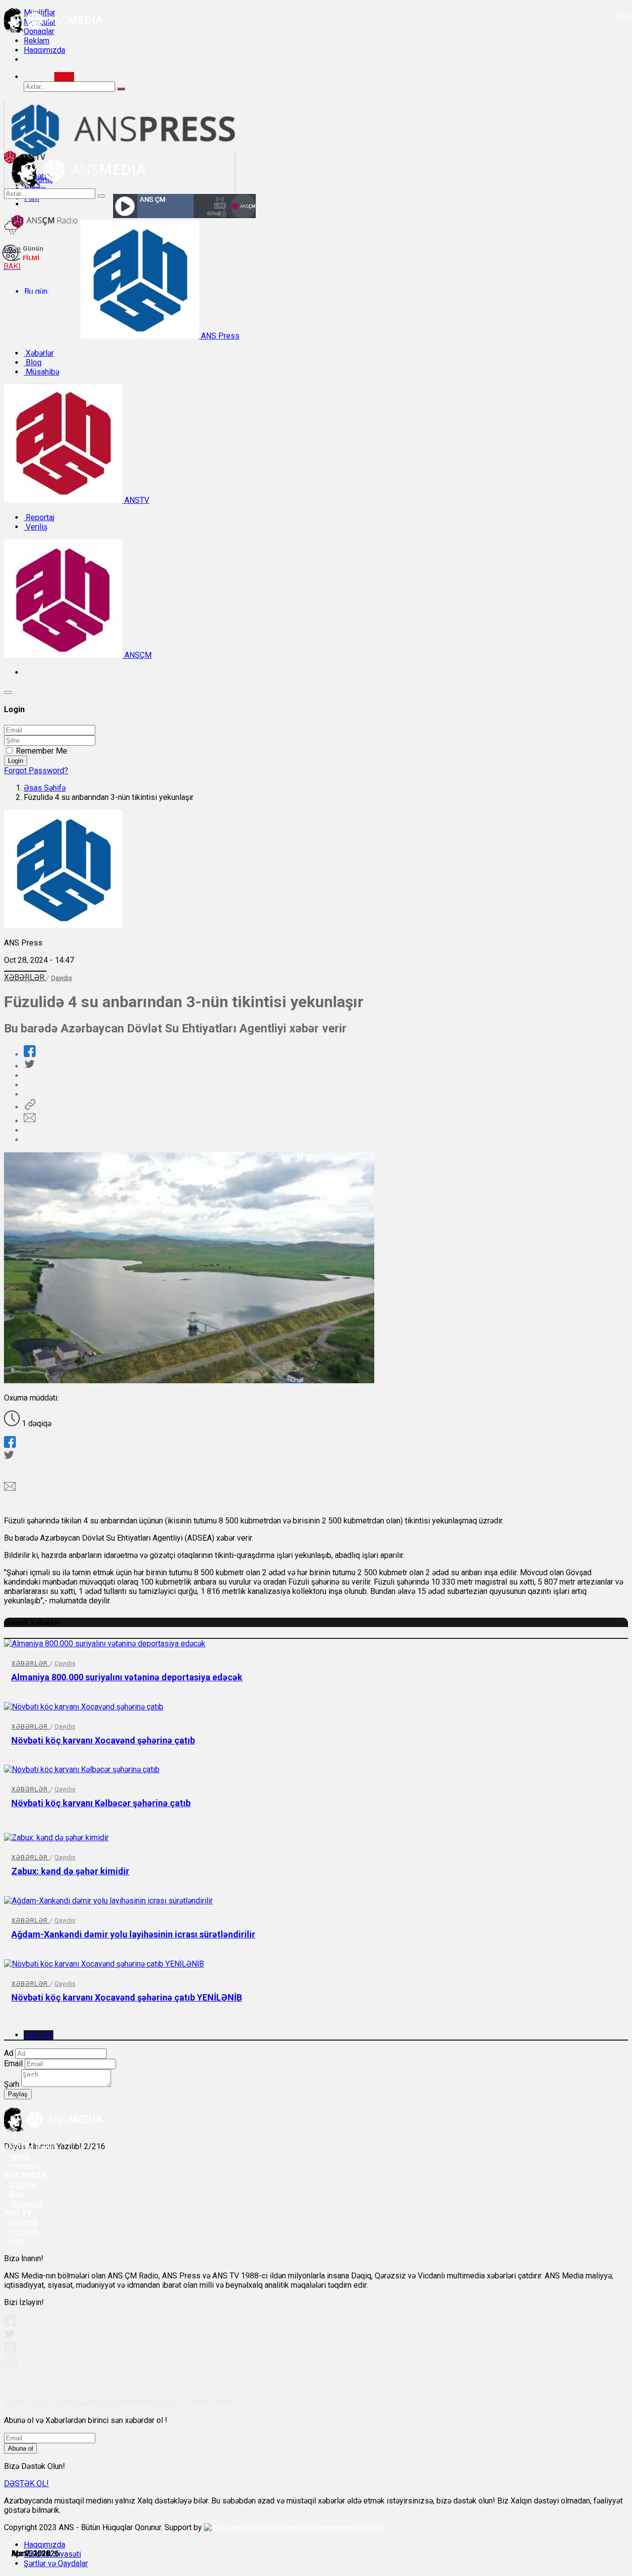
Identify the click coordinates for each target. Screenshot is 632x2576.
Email (13, 2064)
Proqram (24, 2232)
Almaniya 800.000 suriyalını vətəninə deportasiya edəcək (127, 1677)
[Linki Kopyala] (30, 1107)
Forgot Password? (36, 771)
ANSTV (136, 500)
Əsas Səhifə (45, 788)
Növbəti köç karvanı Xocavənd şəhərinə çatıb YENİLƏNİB (127, 1997)
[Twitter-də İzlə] (9, 2336)
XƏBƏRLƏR (25, 977)
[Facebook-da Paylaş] (30, 1054)
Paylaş (18, 2094)
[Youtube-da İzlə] (10, 2352)
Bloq (33, 362)
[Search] (64, 77)
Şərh (12, 2084)
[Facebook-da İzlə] (10, 2324)
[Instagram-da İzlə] (10, 2368)
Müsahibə (41, 372)
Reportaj (39, 517)
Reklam (37, 41)
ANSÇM (137, 655)
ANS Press (219, 336)
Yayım (19, 2157)
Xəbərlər (39, 353)
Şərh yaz (39, 2035)
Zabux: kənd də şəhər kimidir (70, 1871)
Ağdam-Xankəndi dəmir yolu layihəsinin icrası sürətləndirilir (133, 1934)
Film (16, 2241)
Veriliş (36, 527)
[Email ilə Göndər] (30, 1121)
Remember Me (41, 751)
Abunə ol (20, 2448)
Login (16, 761)
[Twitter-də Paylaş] (29, 1066)
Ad (9, 2053)
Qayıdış (61, 978)
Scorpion (369, 2528)
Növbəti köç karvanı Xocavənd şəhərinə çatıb (103, 1740)
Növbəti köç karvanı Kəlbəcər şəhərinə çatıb (101, 1803)
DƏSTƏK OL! (26, 2483)
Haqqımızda (44, 50)
